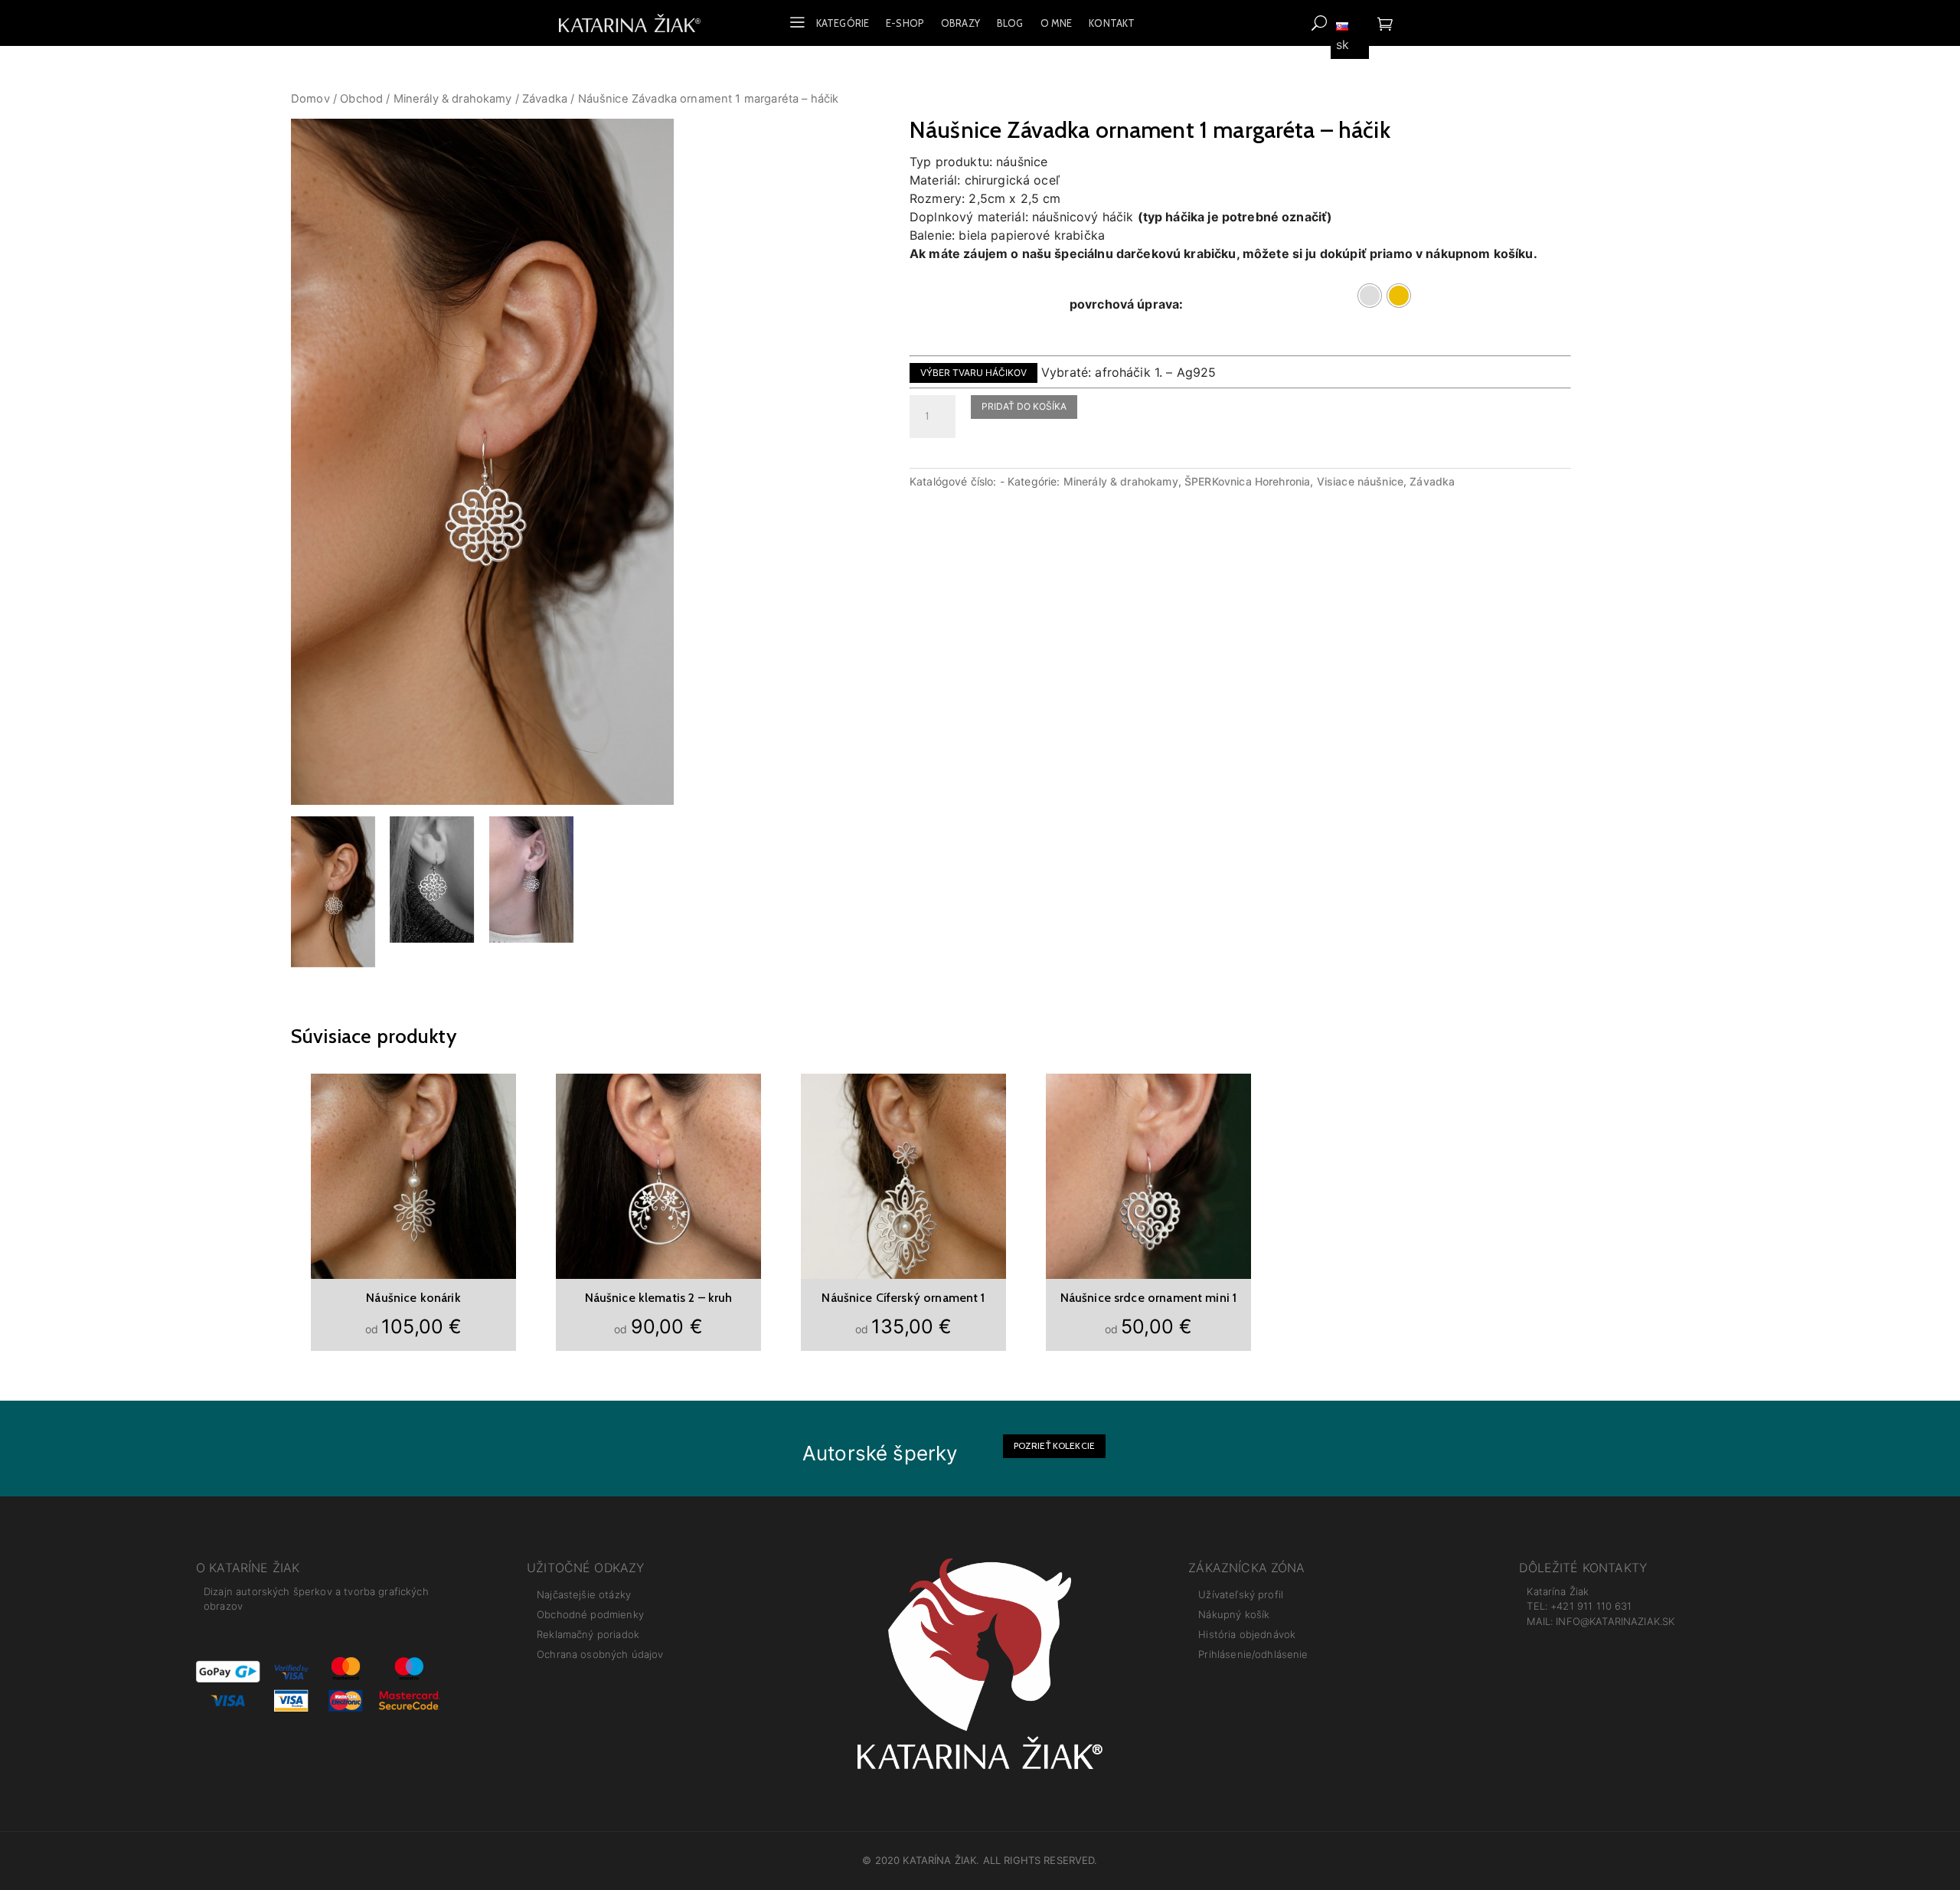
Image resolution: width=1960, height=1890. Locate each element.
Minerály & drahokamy (453, 99)
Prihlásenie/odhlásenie (1253, 1654)
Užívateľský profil (1241, 1594)
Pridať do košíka (1024, 406)
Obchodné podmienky (590, 1614)
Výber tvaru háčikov (973, 373)
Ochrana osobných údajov (600, 1654)
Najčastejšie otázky (584, 1594)
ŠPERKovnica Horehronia (1247, 481)
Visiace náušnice (1360, 481)
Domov (310, 99)
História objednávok (1247, 1634)
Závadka (545, 99)
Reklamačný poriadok (588, 1634)
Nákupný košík (1234, 1614)
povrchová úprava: (1127, 304)
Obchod (361, 99)
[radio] (1370, 296)
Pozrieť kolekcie (1054, 1445)
